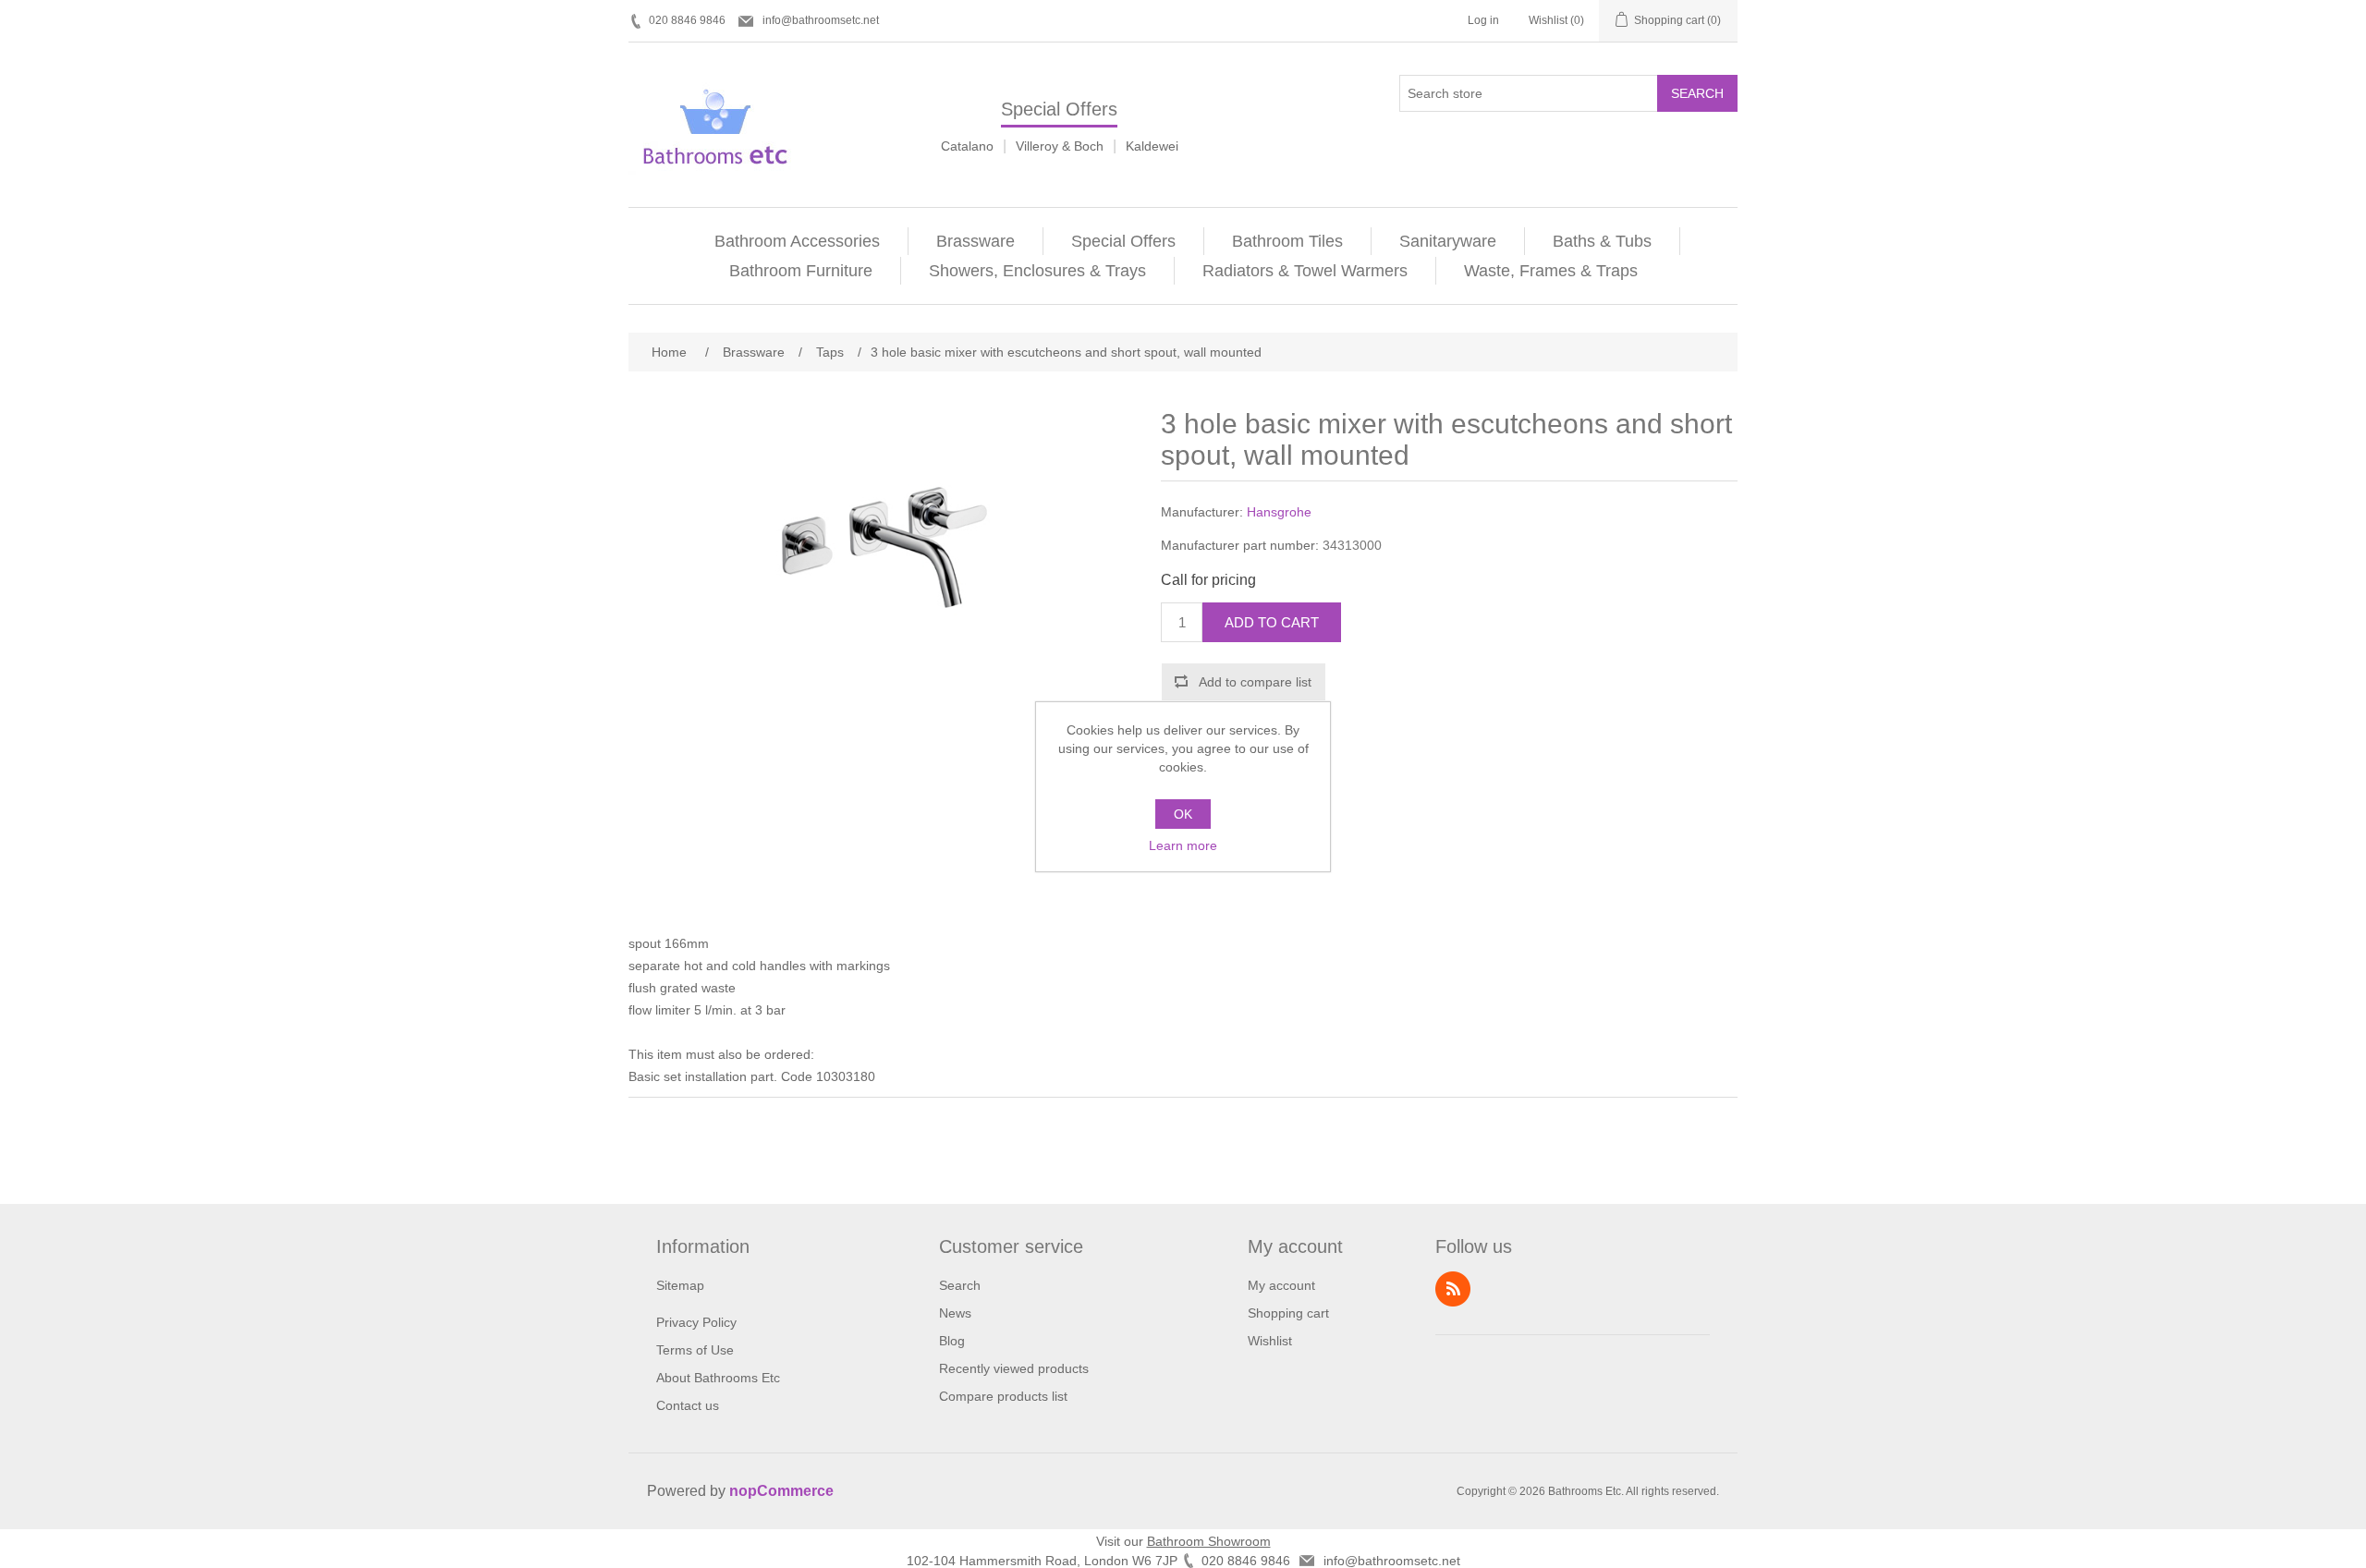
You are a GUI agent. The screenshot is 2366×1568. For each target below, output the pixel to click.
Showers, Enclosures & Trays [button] (1037, 271)
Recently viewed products (1014, 1368)
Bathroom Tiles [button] (1287, 241)
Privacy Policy (696, 1322)
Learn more (1183, 845)
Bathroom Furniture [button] (801, 271)
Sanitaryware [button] (1448, 241)
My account (1281, 1285)
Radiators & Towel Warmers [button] (1305, 271)
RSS (1453, 1289)
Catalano (967, 146)
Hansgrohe (1279, 512)
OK (1183, 814)
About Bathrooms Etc (718, 1378)
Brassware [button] (976, 241)
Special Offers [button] (1123, 241)
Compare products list (1003, 1396)
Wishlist (1270, 1341)
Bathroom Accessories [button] (797, 241)
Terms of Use (695, 1350)
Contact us (688, 1405)
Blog (952, 1341)
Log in (1483, 20)
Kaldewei (1152, 146)
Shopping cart (1288, 1313)
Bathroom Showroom (1209, 1541)
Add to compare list (1255, 682)
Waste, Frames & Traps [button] (1551, 271)
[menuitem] (798, 241)
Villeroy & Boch (1060, 146)
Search (1697, 93)
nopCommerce (781, 1491)
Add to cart (1272, 622)
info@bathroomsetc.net (821, 20)
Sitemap (680, 1285)
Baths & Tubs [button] (1602, 241)
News (955, 1313)
